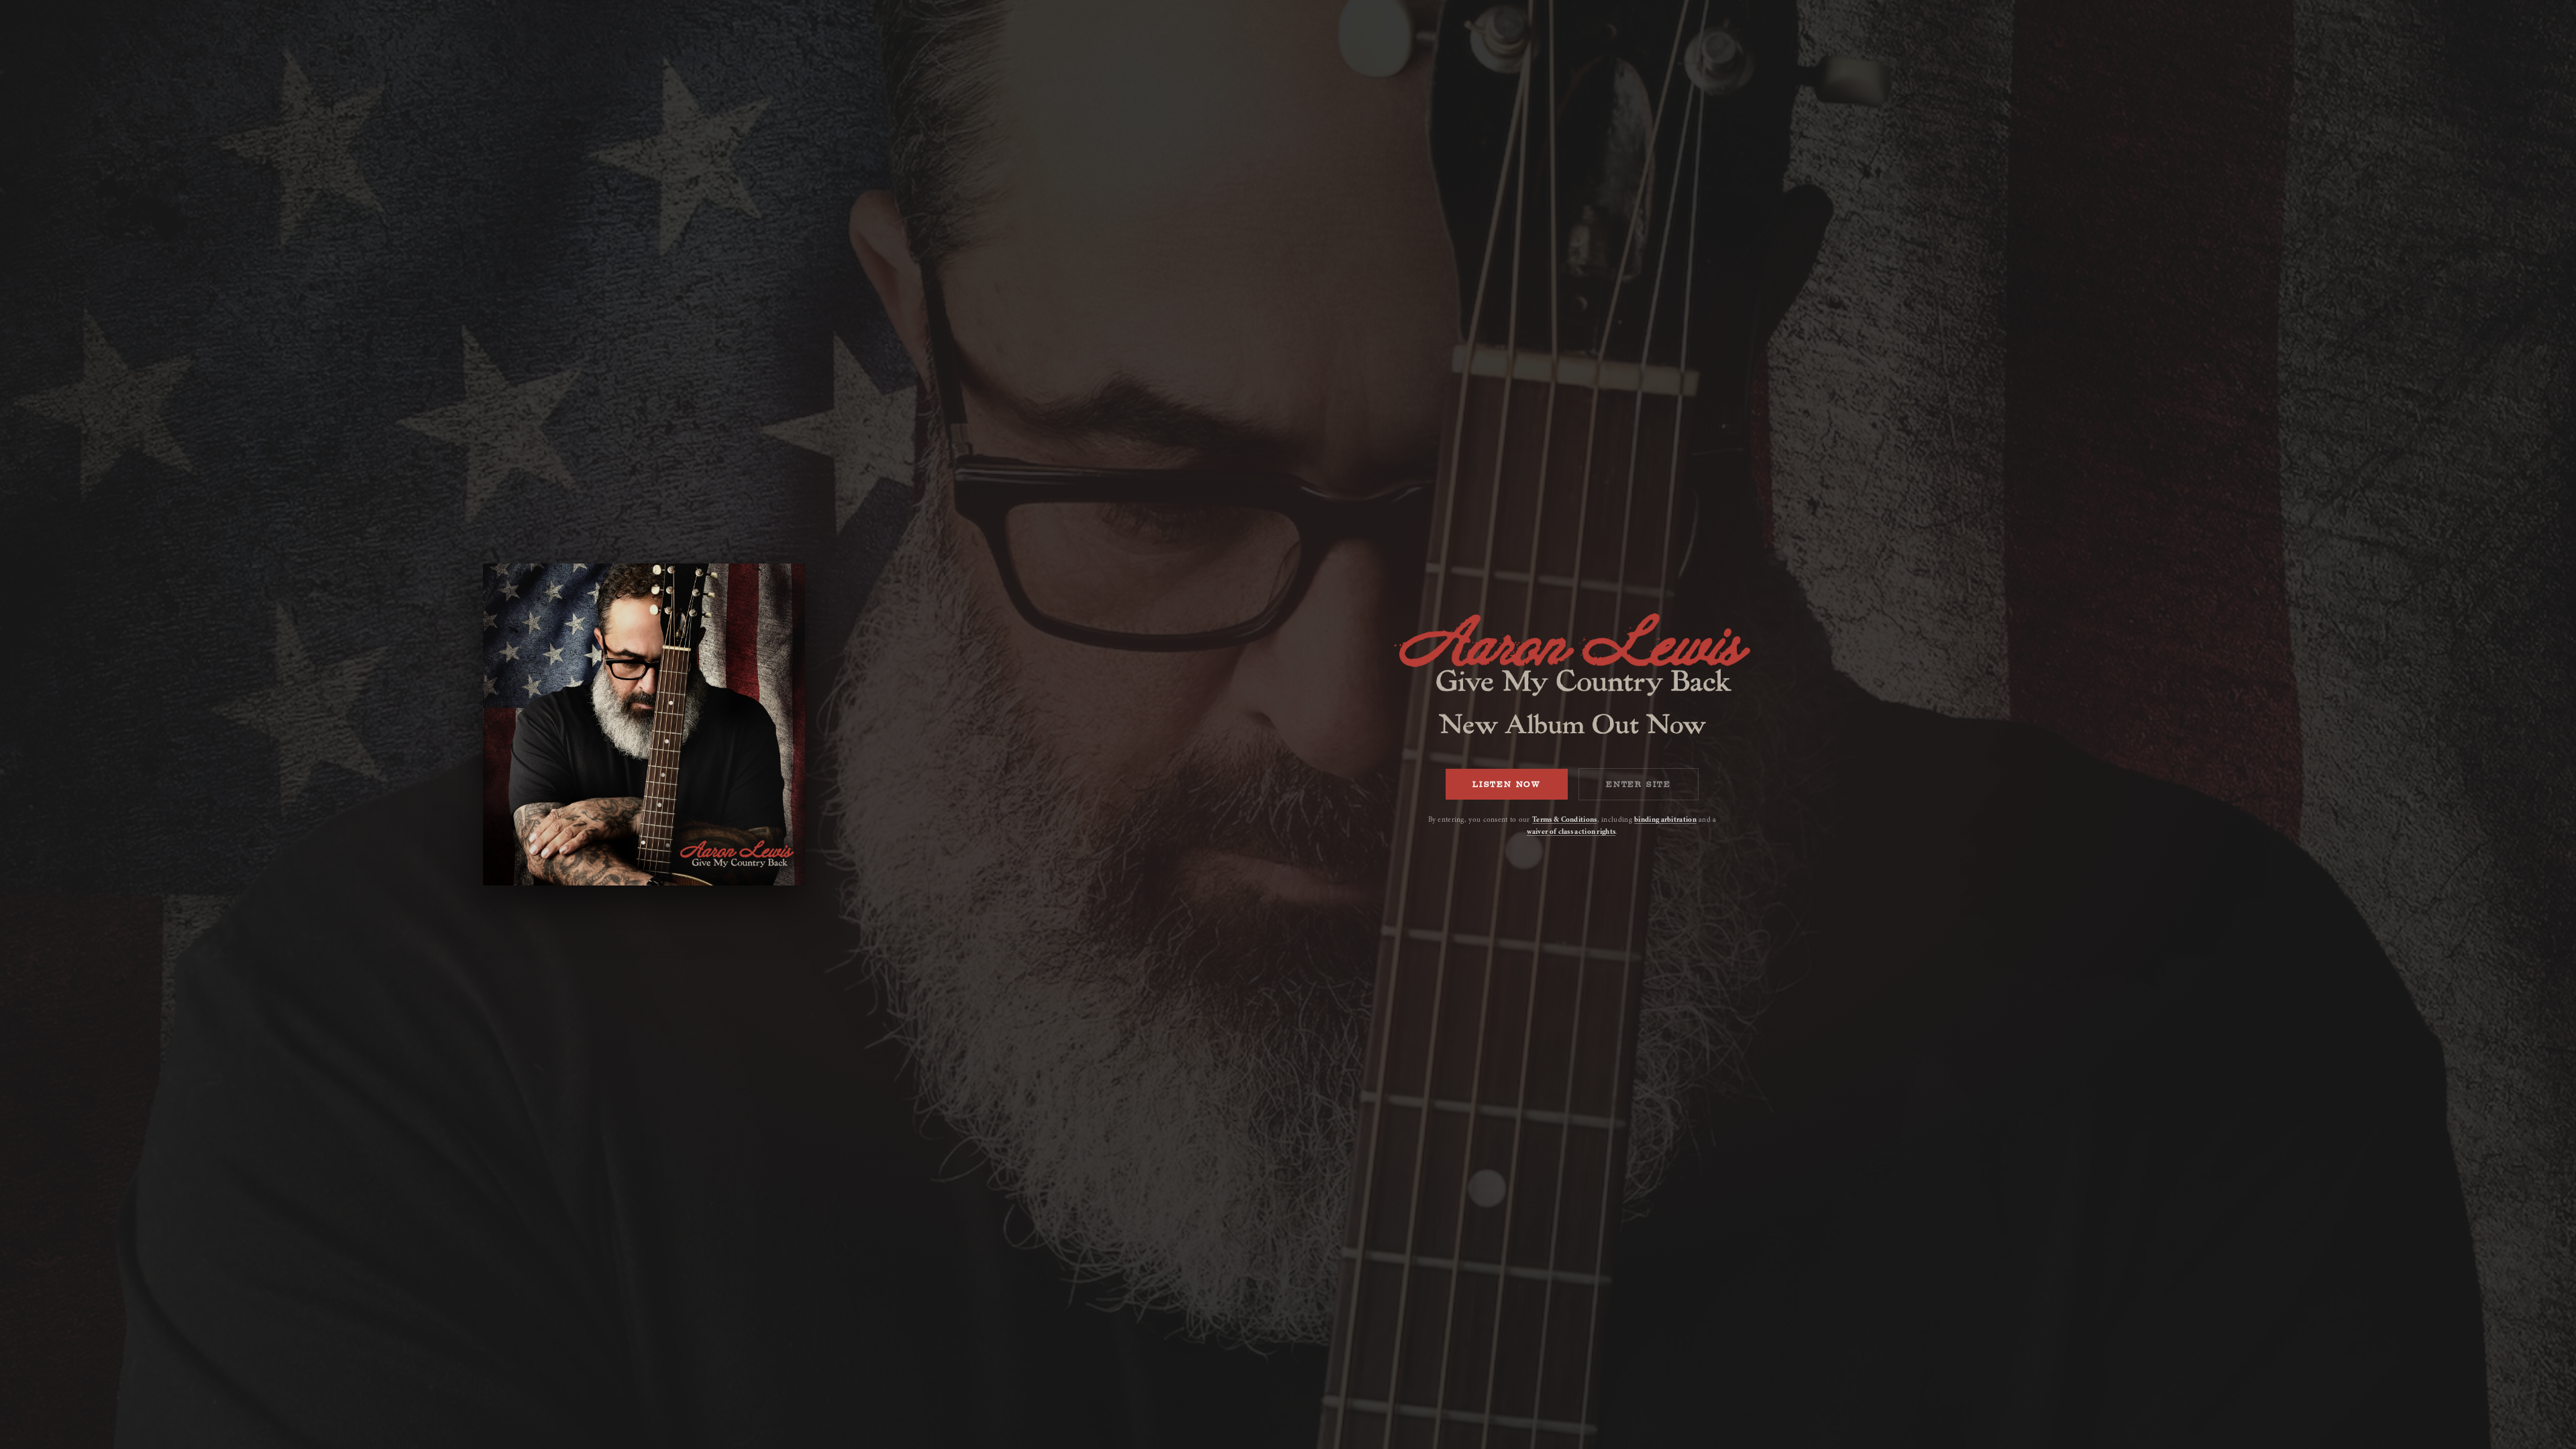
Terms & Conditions (1564, 819)
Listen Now (1507, 784)
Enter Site (1639, 784)
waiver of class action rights (1571, 831)
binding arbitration (1665, 819)
